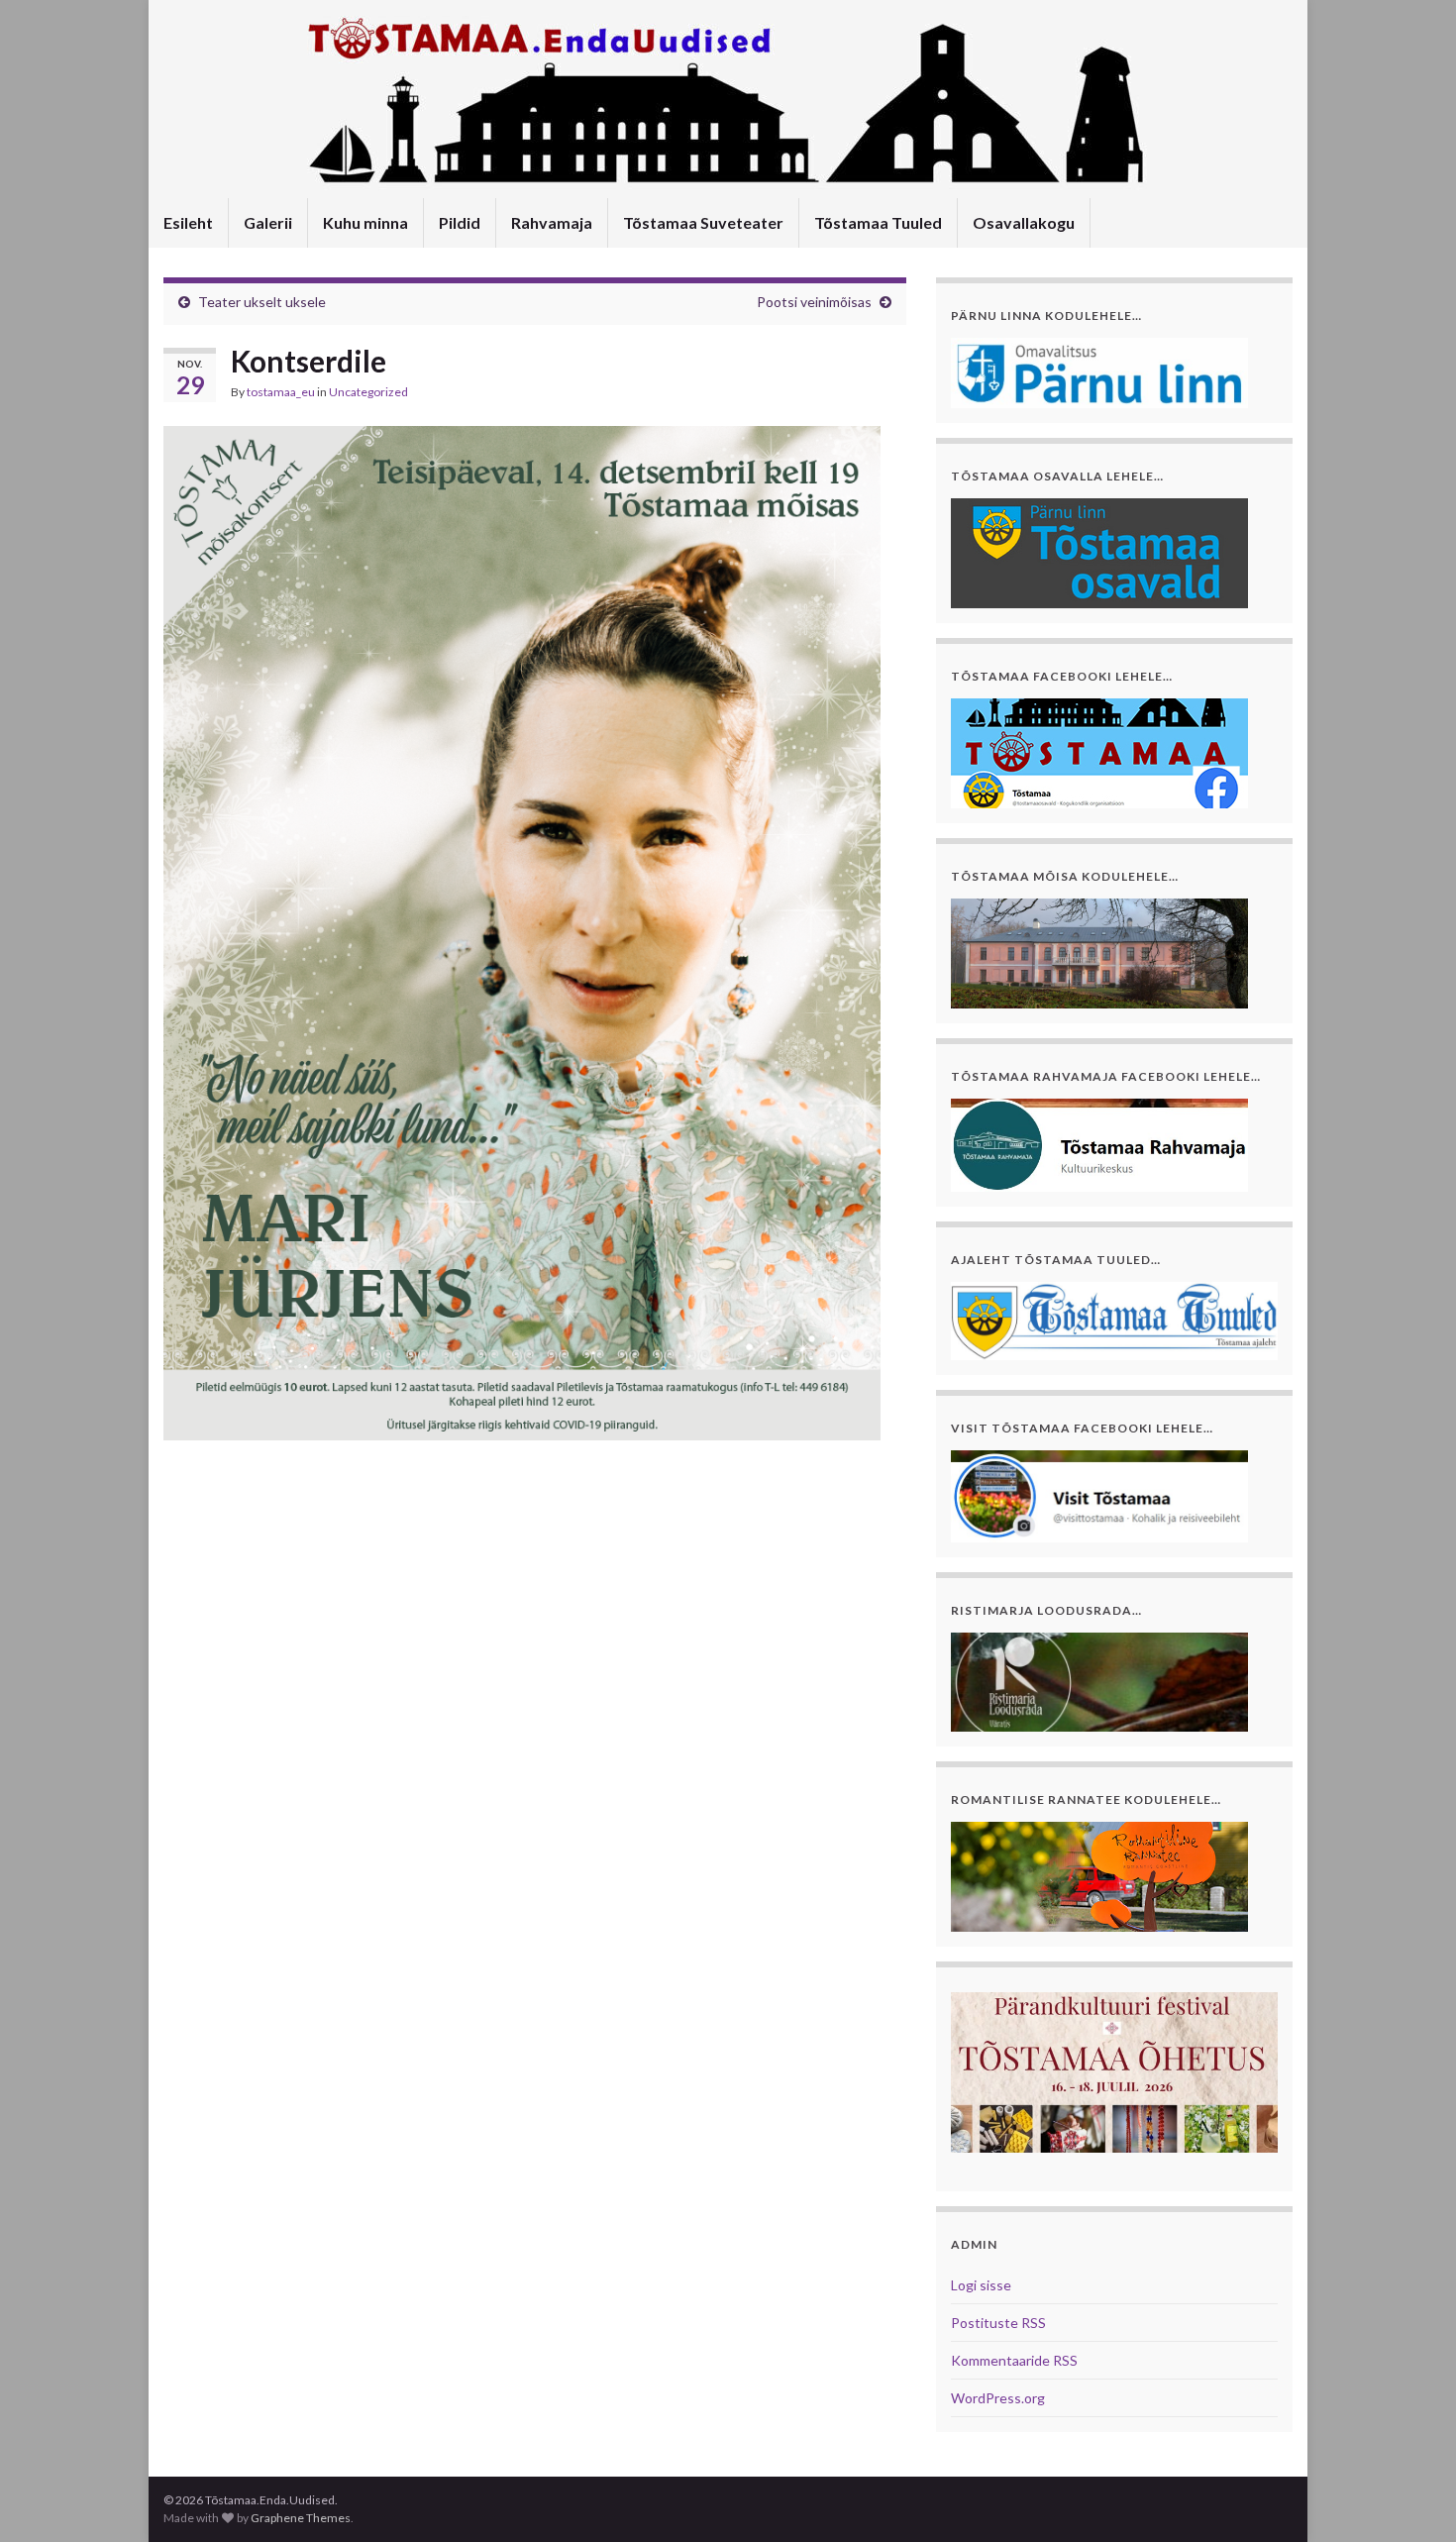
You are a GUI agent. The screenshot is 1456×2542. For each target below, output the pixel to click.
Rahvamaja (552, 222)
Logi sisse (981, 2285)
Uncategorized (368, 392)
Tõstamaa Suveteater (703, 222)
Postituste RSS (998, 2323)
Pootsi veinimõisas (814, 302)
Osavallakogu (1024, 222)
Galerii (268, 222)
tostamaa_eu (281, 392)
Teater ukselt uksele (262, 302)
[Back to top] (1411, 2497)
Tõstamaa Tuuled (878, 222)
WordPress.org (998, 2398)
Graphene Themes (301, 2518)
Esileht (188, 222)
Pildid (460, 222)
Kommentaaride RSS (1014, 2360)
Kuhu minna (365, 222)
